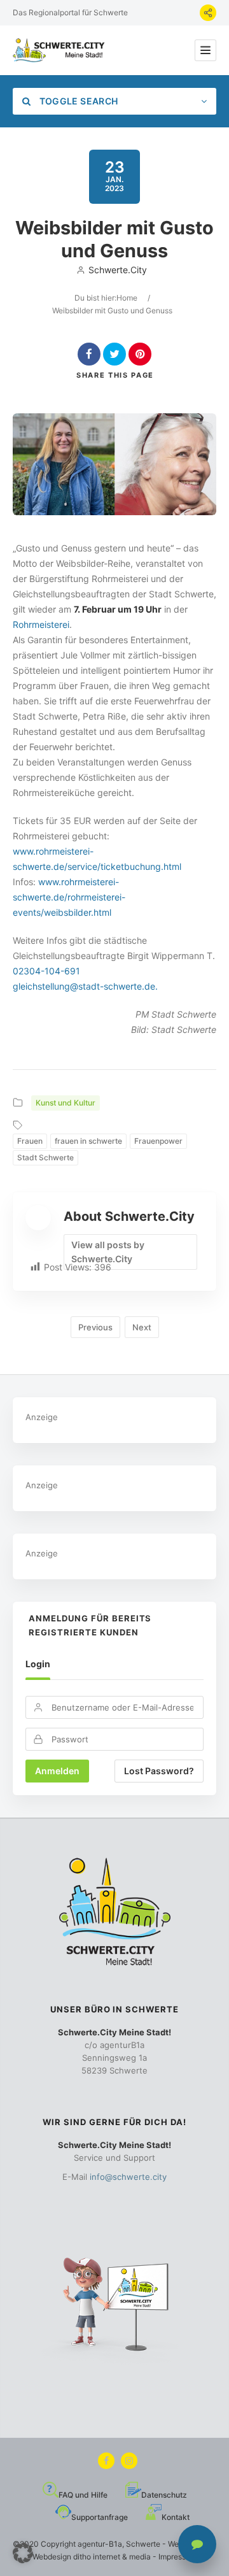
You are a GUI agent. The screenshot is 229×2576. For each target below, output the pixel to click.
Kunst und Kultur (66, 1103)
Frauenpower (158, 1141)
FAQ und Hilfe (83, 2495)
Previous (95, 1327)
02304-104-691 (46, 971)
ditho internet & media (112, 2557)
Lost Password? (159, 1771)
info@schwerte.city (128, 2177)
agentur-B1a (100, 2544)
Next (142, 1327)
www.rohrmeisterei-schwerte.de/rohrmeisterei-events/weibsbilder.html (69, 897)
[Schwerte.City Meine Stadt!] (60, 50)
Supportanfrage (100, 2517)
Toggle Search (77, 101)
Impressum (177, 2557)
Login (38, 1664)
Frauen (30, 1141)
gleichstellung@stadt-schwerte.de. (85, 986)
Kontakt (176, 2517)
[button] (23, 2553)
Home (127, 298)
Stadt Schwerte (45, 1157)
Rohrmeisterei (41, 624)
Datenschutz (164, 2495)
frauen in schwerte (88, 1141)
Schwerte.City (118, 270)
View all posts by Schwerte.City (108, 1252)
